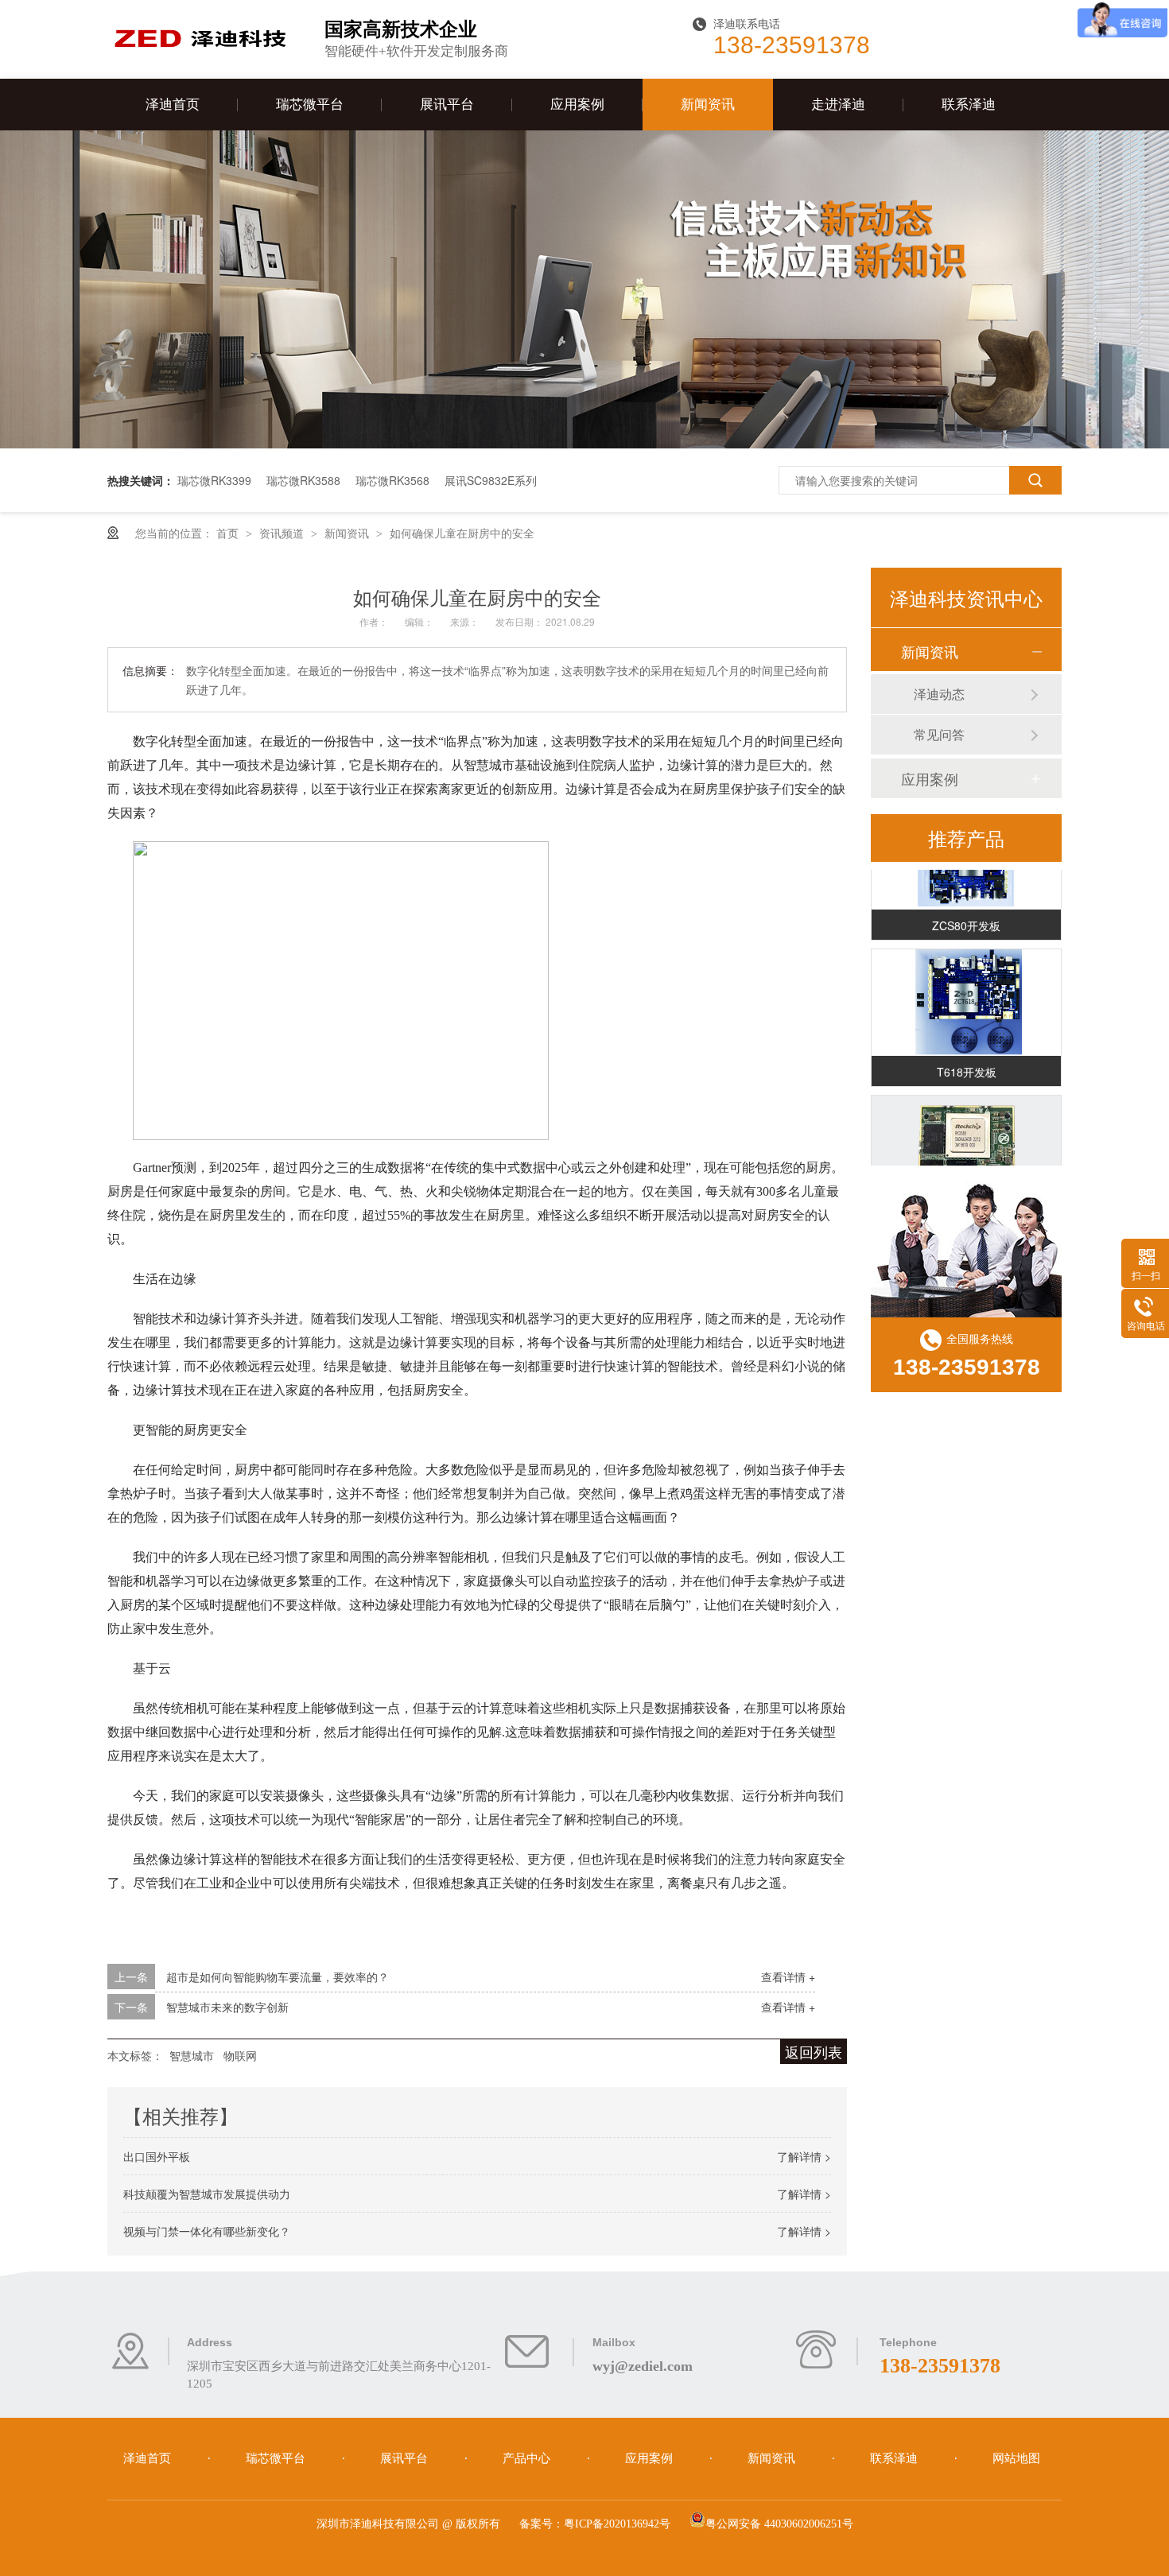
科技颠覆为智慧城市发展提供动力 (207, 2194)
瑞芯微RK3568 (392, 480)
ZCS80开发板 (966, 913)
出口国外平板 (157, 2156)
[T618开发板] (966, 990)
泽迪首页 (173, 105)
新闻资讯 (708, 105)
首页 (229, 533)
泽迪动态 (939, 694)
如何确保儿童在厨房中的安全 (462, 533)
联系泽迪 (969, 105)
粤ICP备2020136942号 (617, 2524)
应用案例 (577, 105)
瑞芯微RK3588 (303, 480)
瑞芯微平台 (310, 105)
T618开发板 (967, 1059)
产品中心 (528, 2458)
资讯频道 (283, 533)
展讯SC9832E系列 (491, 480)
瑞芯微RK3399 (214, 480)
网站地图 (1016, 2458)
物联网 (240, 2055)
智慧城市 (192, 2055)
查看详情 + (788, 1977)
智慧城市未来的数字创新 (227, 2007)
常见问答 (939, 734)
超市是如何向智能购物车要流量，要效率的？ (278, 1977)
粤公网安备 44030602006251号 (779, 2524)
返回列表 (814, 2051)
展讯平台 (447, 105)
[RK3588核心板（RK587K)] (966, 1136)
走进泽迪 (838, 105)
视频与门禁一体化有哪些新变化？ (207, 2231)
